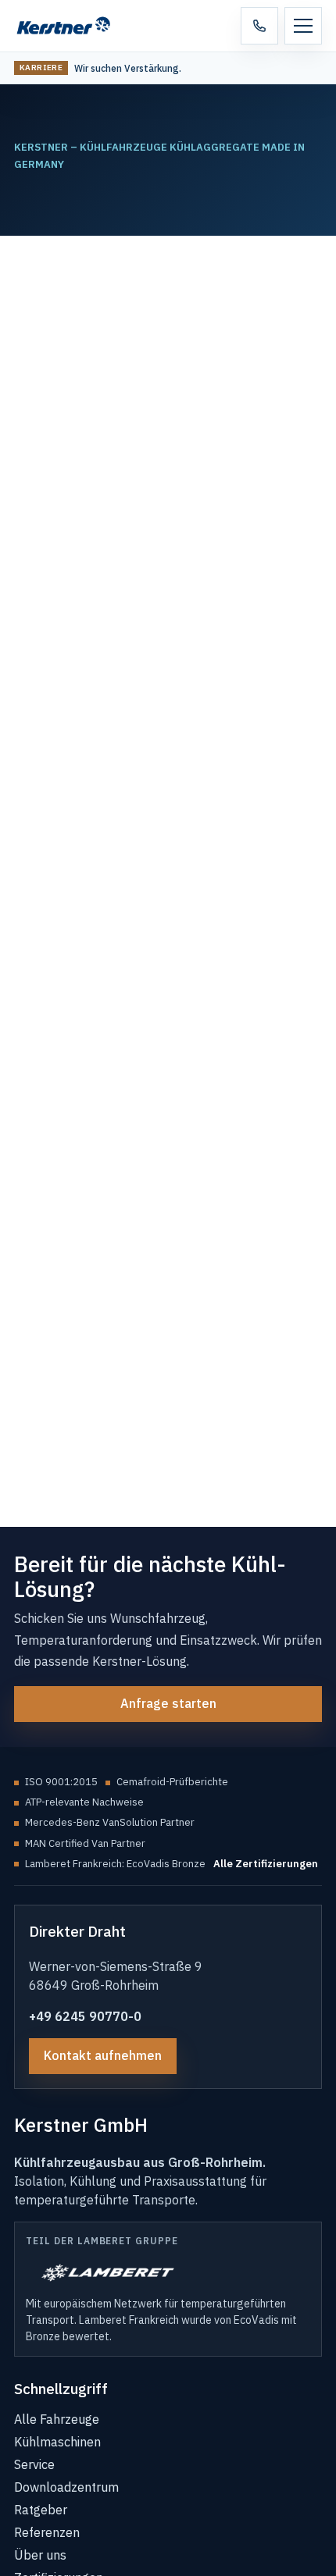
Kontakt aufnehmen (103, 2055)
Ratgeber (41, 2510)
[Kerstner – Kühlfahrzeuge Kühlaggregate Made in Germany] (73, 26)
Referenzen (47, 2532)
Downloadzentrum (66, 2487)
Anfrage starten (168, 1703)
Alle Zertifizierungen (266, 1864)
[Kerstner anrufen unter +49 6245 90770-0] (259, 26)
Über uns (40, 2555)
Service (34, 2464)
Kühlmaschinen (57, 2442)
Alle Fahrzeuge (57, 2419)
